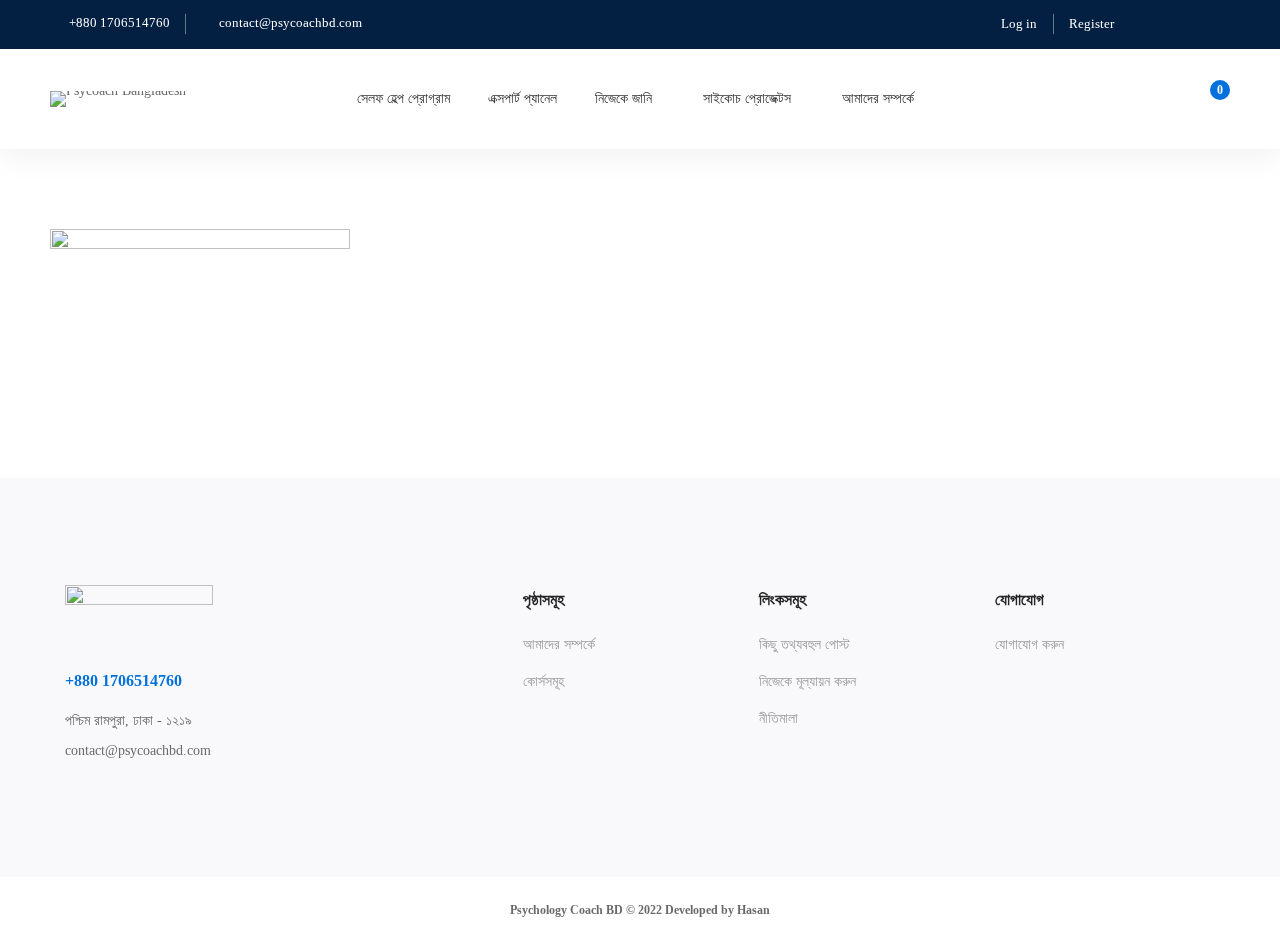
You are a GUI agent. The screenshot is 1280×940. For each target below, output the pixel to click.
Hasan (753, 910)
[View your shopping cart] (1213, 99)
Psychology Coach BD (566, 910)
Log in (1019, 23)
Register (1091, 23)
